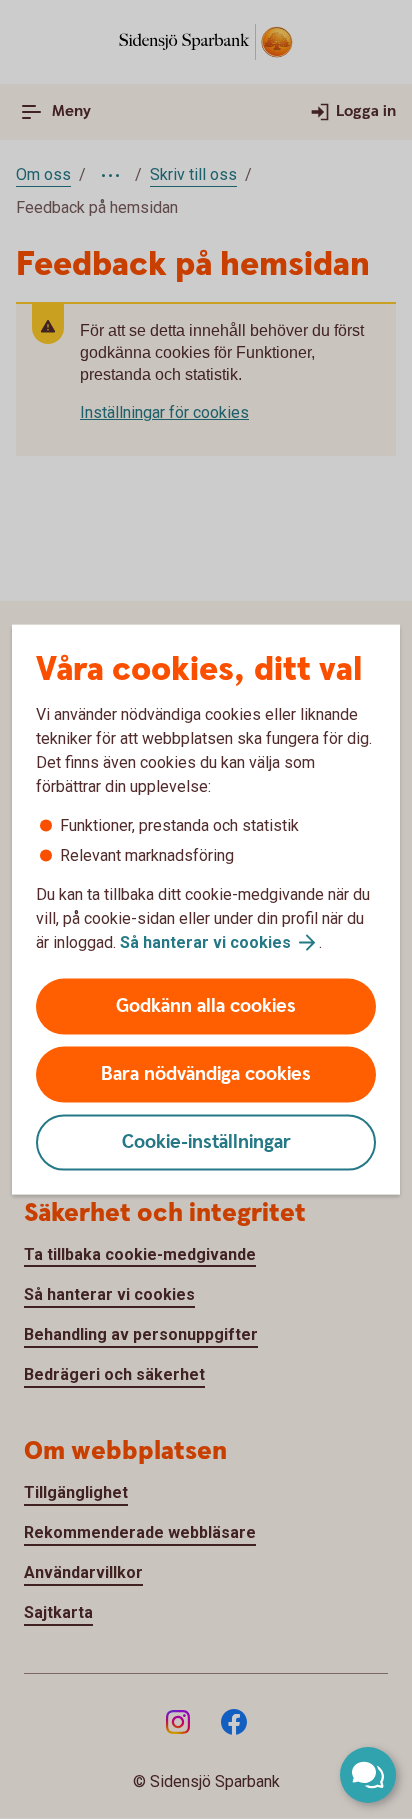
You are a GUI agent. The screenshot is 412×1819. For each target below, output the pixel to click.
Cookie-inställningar (206, 1142)
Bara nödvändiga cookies (206, 1074)
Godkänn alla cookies (206, 1006)
